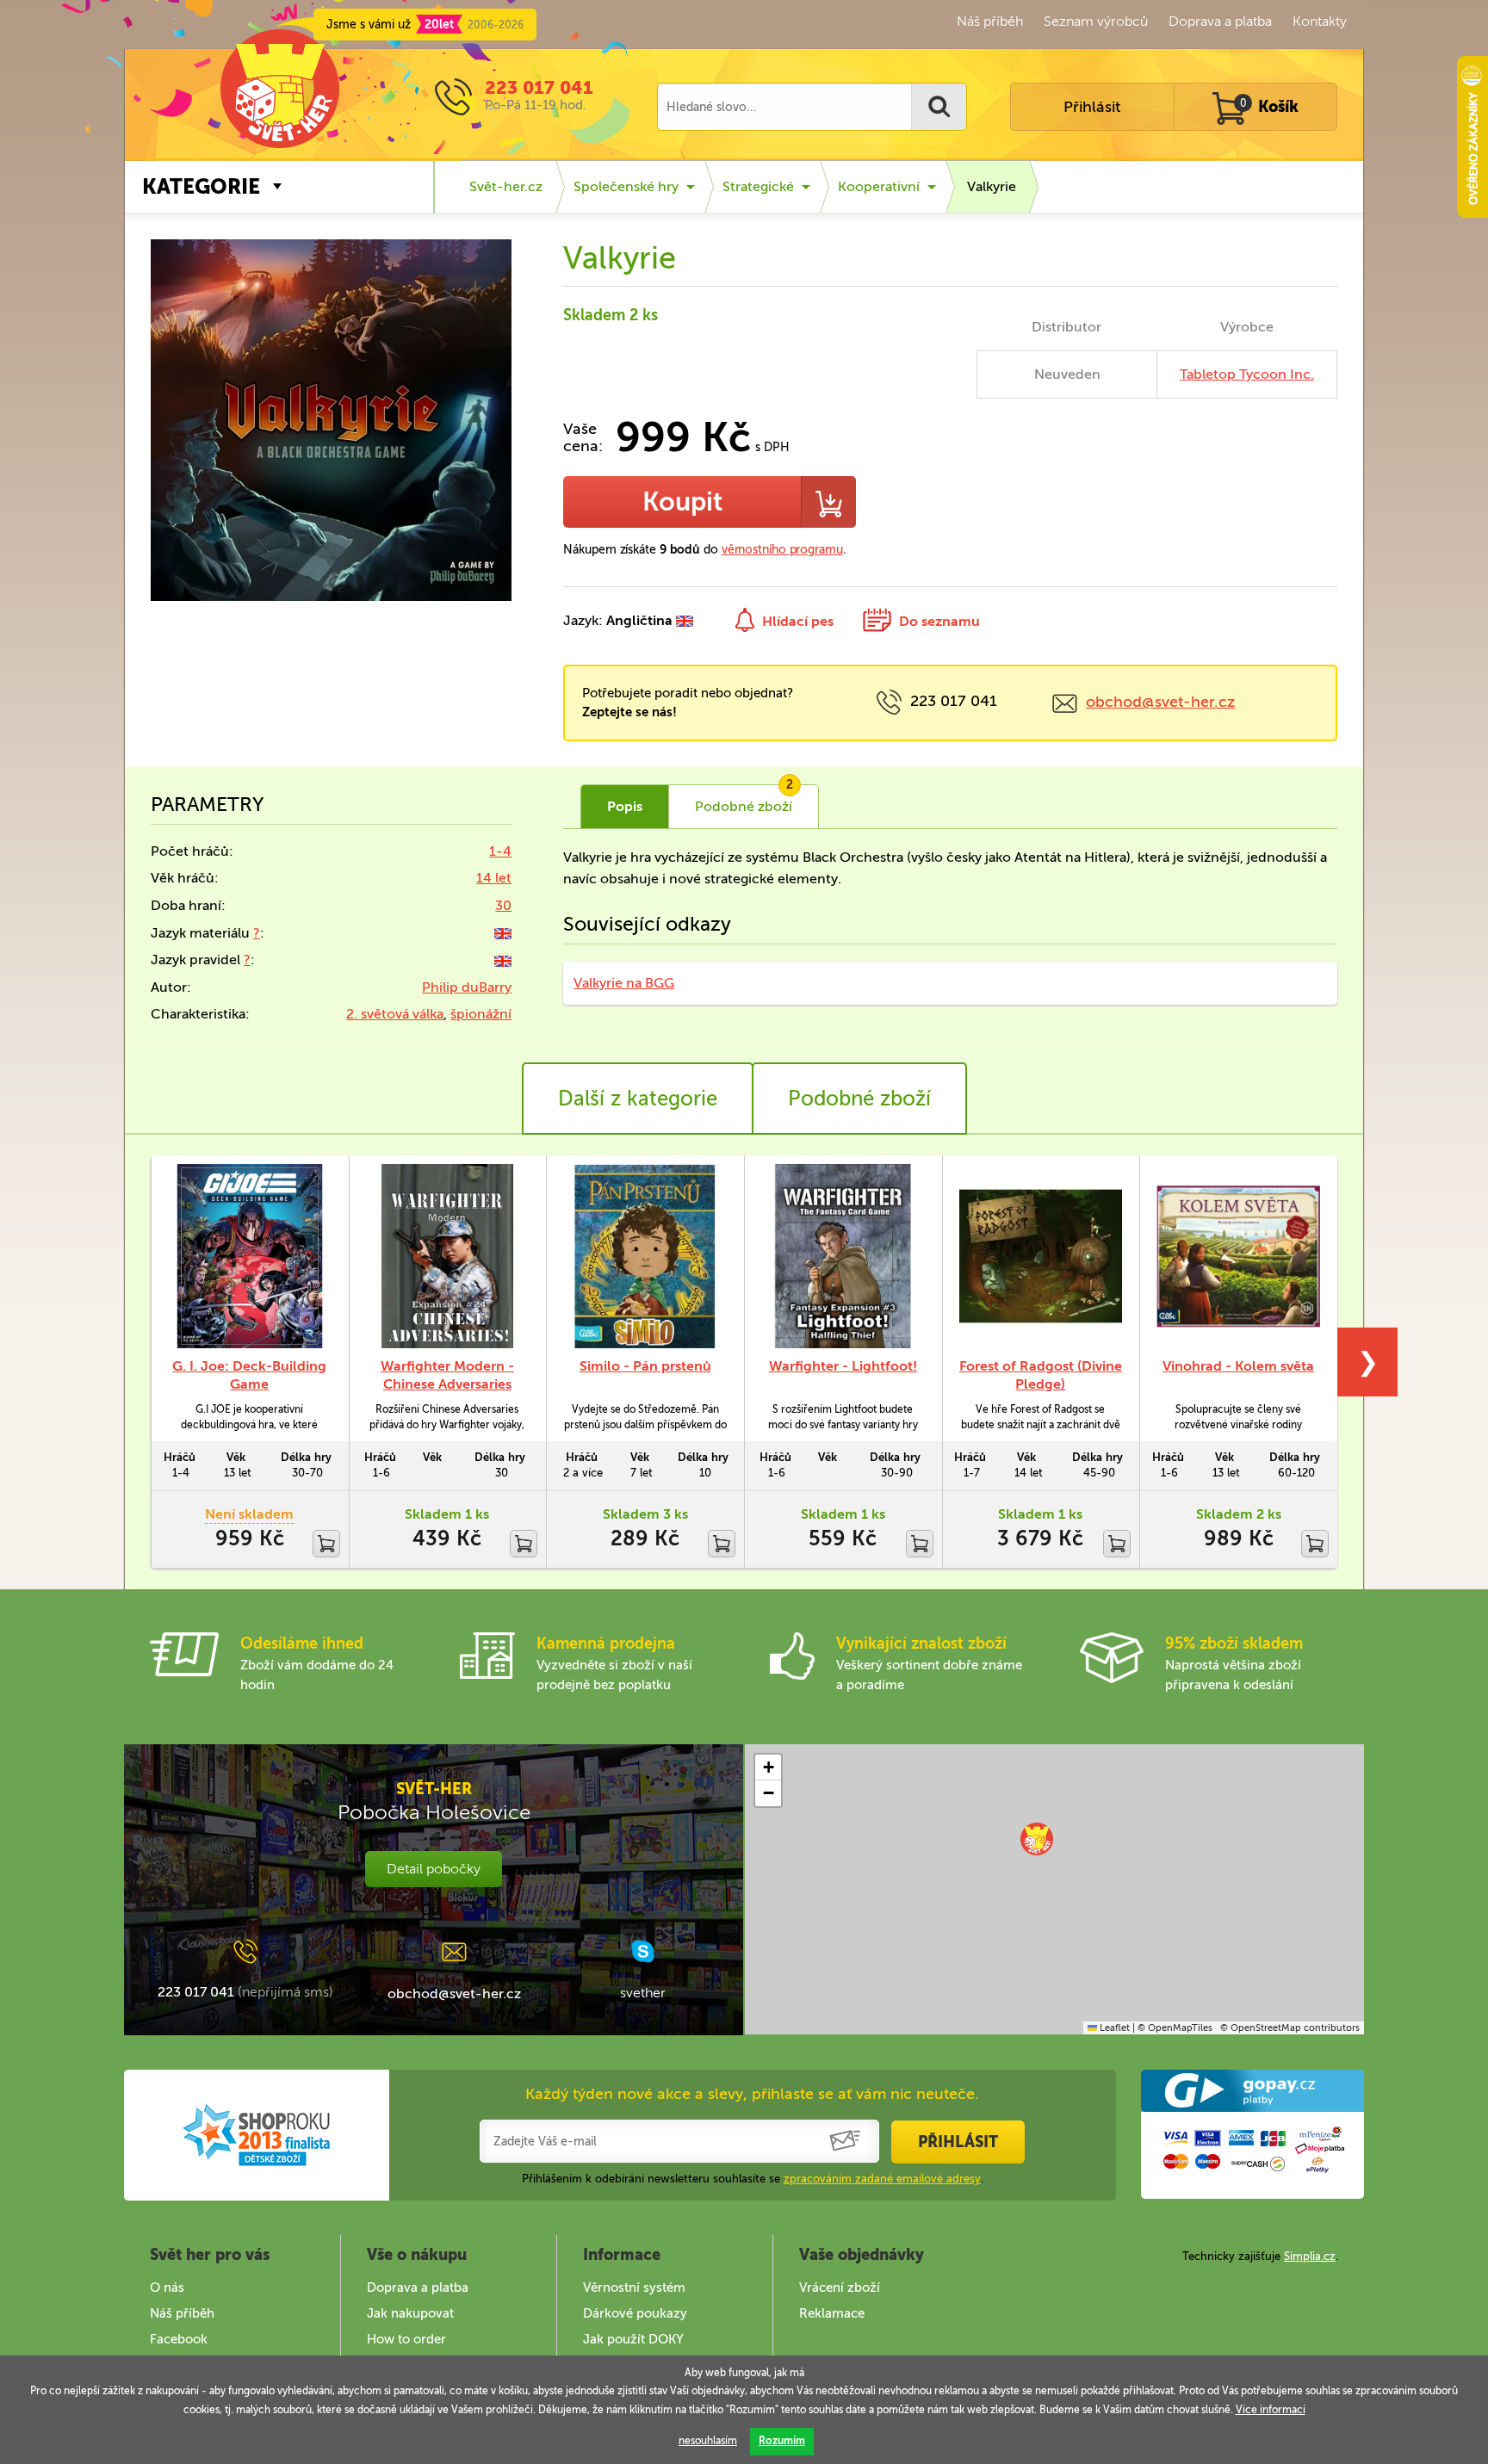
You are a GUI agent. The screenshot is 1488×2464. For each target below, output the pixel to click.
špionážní (481, 1014)
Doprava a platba (1220, 21)
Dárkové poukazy (635, 2313)
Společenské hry (626, 186)
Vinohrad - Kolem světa (1238, 1366)
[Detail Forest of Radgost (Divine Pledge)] (1041, 1256)
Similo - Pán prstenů (645, 1366)
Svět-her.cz (506, 186)
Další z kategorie (638, 1098)
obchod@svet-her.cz (1160, 702)
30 (503, 905)
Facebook (179, 2339)
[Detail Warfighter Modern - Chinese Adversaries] (448, 1256)
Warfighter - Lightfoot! (843, 1366)
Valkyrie (992, 186)
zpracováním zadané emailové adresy (882, 2179)
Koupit (682, 502)
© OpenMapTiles (1175, 2028)
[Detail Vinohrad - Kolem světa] (1238, 1256)
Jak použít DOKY (633, 2339)
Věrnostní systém (634, 2288)
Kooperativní (879, 186)
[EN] (503, 933)
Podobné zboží (859, 1098)
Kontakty (1320, 21)
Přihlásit (1092, 107)
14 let (494, 878)
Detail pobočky (434, 1869)
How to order (406, 2339)
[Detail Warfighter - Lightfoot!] (843, 1256)
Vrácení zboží (840, 2288)
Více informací (1271, 2410)
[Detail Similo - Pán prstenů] (645, 1256)
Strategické (758, 186)
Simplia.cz (1310, 2256)
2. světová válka (395, 1014)
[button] (1037, 1839)
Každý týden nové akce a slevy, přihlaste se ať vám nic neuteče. (752, 2094)
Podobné (744, 800)
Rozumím (782, 2441)
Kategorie (201, 186)
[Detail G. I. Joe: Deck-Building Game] (250, 1256)
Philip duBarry (467, 987)
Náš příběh (990, 21)
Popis (625, 806)
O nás (167, 2288)
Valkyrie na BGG (624, 983)
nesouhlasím (708, 2441)
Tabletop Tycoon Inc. (1247, 374)
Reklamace (832, 2313)
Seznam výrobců (1096, 21)
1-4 (500, 851)
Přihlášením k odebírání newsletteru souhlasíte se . (753, 2179)
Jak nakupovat (410, 2313)
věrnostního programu (782, 550)
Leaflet (1113, 2028)
